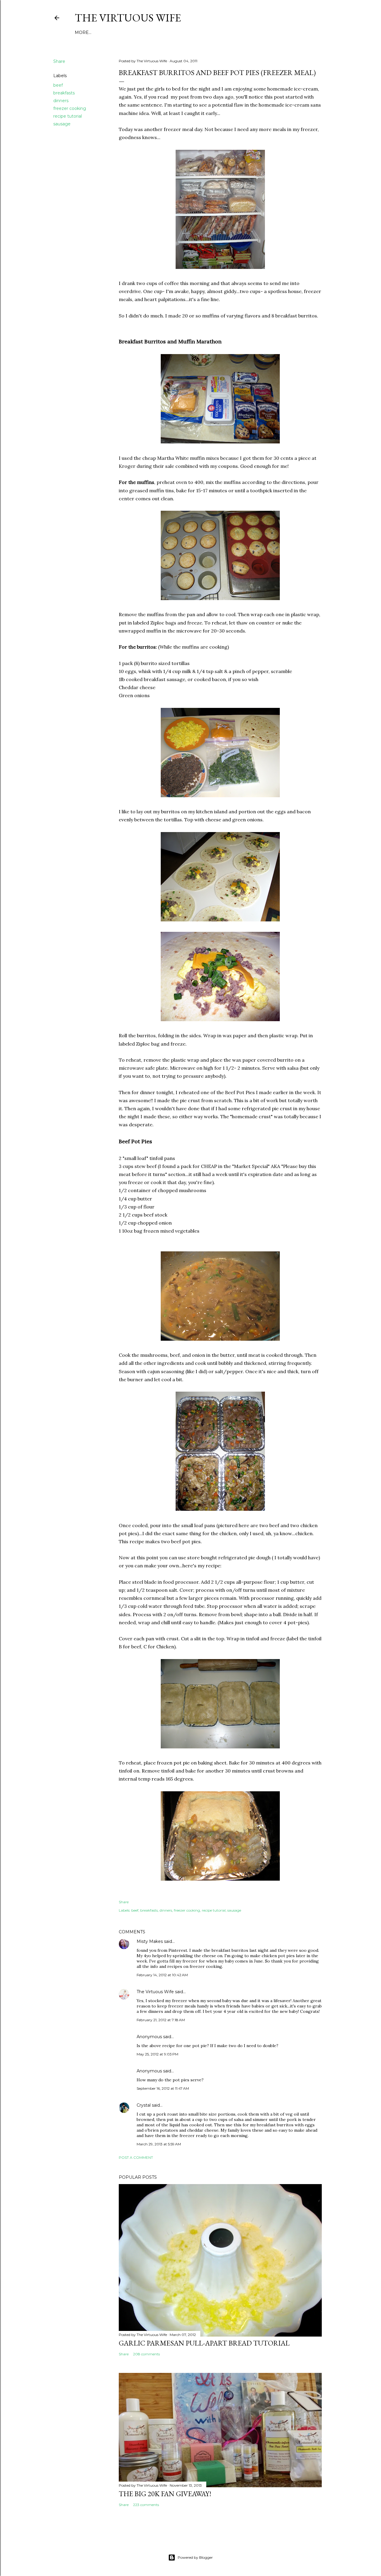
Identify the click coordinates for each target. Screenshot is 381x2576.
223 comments (146, 2505)
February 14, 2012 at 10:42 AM (162, 1975)
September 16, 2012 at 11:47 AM (163, 2088)
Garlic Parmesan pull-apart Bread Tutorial (204, 2343)
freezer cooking (70, 108)
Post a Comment (136, 2157)
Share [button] (59, 61)
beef (58, 85)
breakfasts (64, 93)
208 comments (146, 2354)
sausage (62, 124)
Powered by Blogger (195, 2557)
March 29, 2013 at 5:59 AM (159, 2144)
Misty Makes (150, 1941)
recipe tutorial (68, 116)
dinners (61, 101)
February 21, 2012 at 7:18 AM (161, 2020)
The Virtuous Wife (128, 18)
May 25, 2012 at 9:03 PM (157, 2054)
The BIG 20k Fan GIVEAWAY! (165, 2494)
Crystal (144, 2105)
